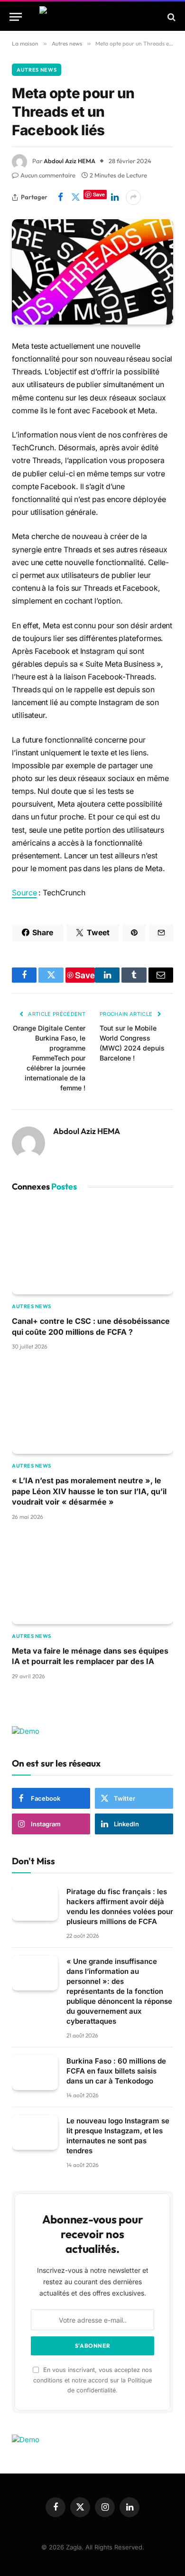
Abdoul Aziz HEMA (69, 161)
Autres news (37, 70)
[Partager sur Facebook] (60, 197)
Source (24, 893)
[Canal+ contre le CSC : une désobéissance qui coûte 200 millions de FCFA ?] (92, 1249)
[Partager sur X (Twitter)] (75, 197)
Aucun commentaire (48, 175)
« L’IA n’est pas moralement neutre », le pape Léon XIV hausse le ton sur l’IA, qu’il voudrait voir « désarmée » (89, 1491)
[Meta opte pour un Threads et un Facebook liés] (92, 272)
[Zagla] (93, 17)
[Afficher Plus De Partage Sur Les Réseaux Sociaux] (133, 197)
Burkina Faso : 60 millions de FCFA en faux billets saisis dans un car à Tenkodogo (116, 2071)
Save (99, 194)
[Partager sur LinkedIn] (115, 197)
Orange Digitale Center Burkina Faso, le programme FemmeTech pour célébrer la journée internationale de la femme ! (49, 1058)
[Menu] (16, 17)
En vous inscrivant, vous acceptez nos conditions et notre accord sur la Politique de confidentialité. (93, 2380)
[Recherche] (171, 17)
